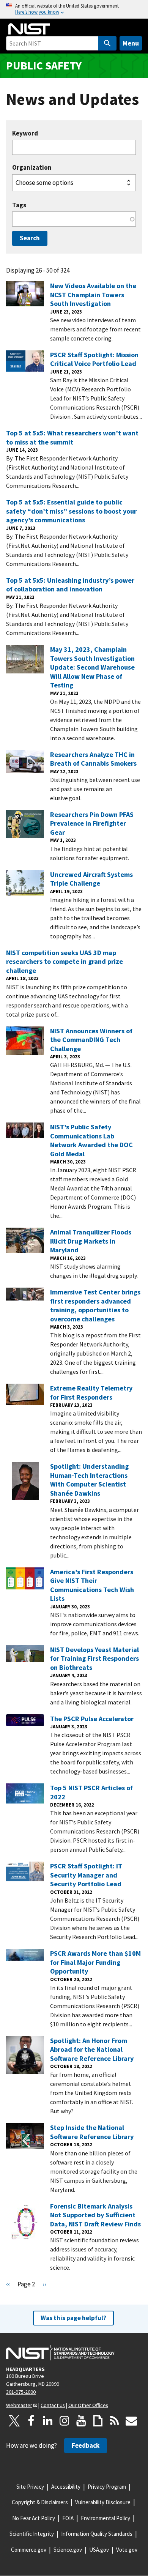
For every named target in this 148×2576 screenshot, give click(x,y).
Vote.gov (127, 2550)
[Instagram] (65, 2421)
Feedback (86, 2445)
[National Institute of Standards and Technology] (60, 2353)
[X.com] (14, 2421)
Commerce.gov (29, 2550)
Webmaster (19, 2405)
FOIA (68, 2518)
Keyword (25, 133)
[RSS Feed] (115, 2421)
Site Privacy (30, 2487)
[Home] (29, 29)
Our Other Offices (88, 2405)
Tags (19, 205)
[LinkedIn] (48, 2421)
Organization (32, 168)
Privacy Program (107, 2487)
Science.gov (68, 2550)
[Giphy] (98, 2421)
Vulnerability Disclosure (103, 2502)
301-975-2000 (21, 2392)
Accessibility (66, 2487)
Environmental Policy (105, 2518)
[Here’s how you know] (74, 9)
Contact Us (53, 2405)
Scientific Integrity (32, 2534)
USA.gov (99, 2550)
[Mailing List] (131, 2421)
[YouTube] (81, 2421)
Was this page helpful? (73, 2318)
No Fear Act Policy (34, 2518)
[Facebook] (31, 2421)
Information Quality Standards (97, 2534)
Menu (131, 43)
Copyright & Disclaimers (40, 2502)
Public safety (44, 65)
